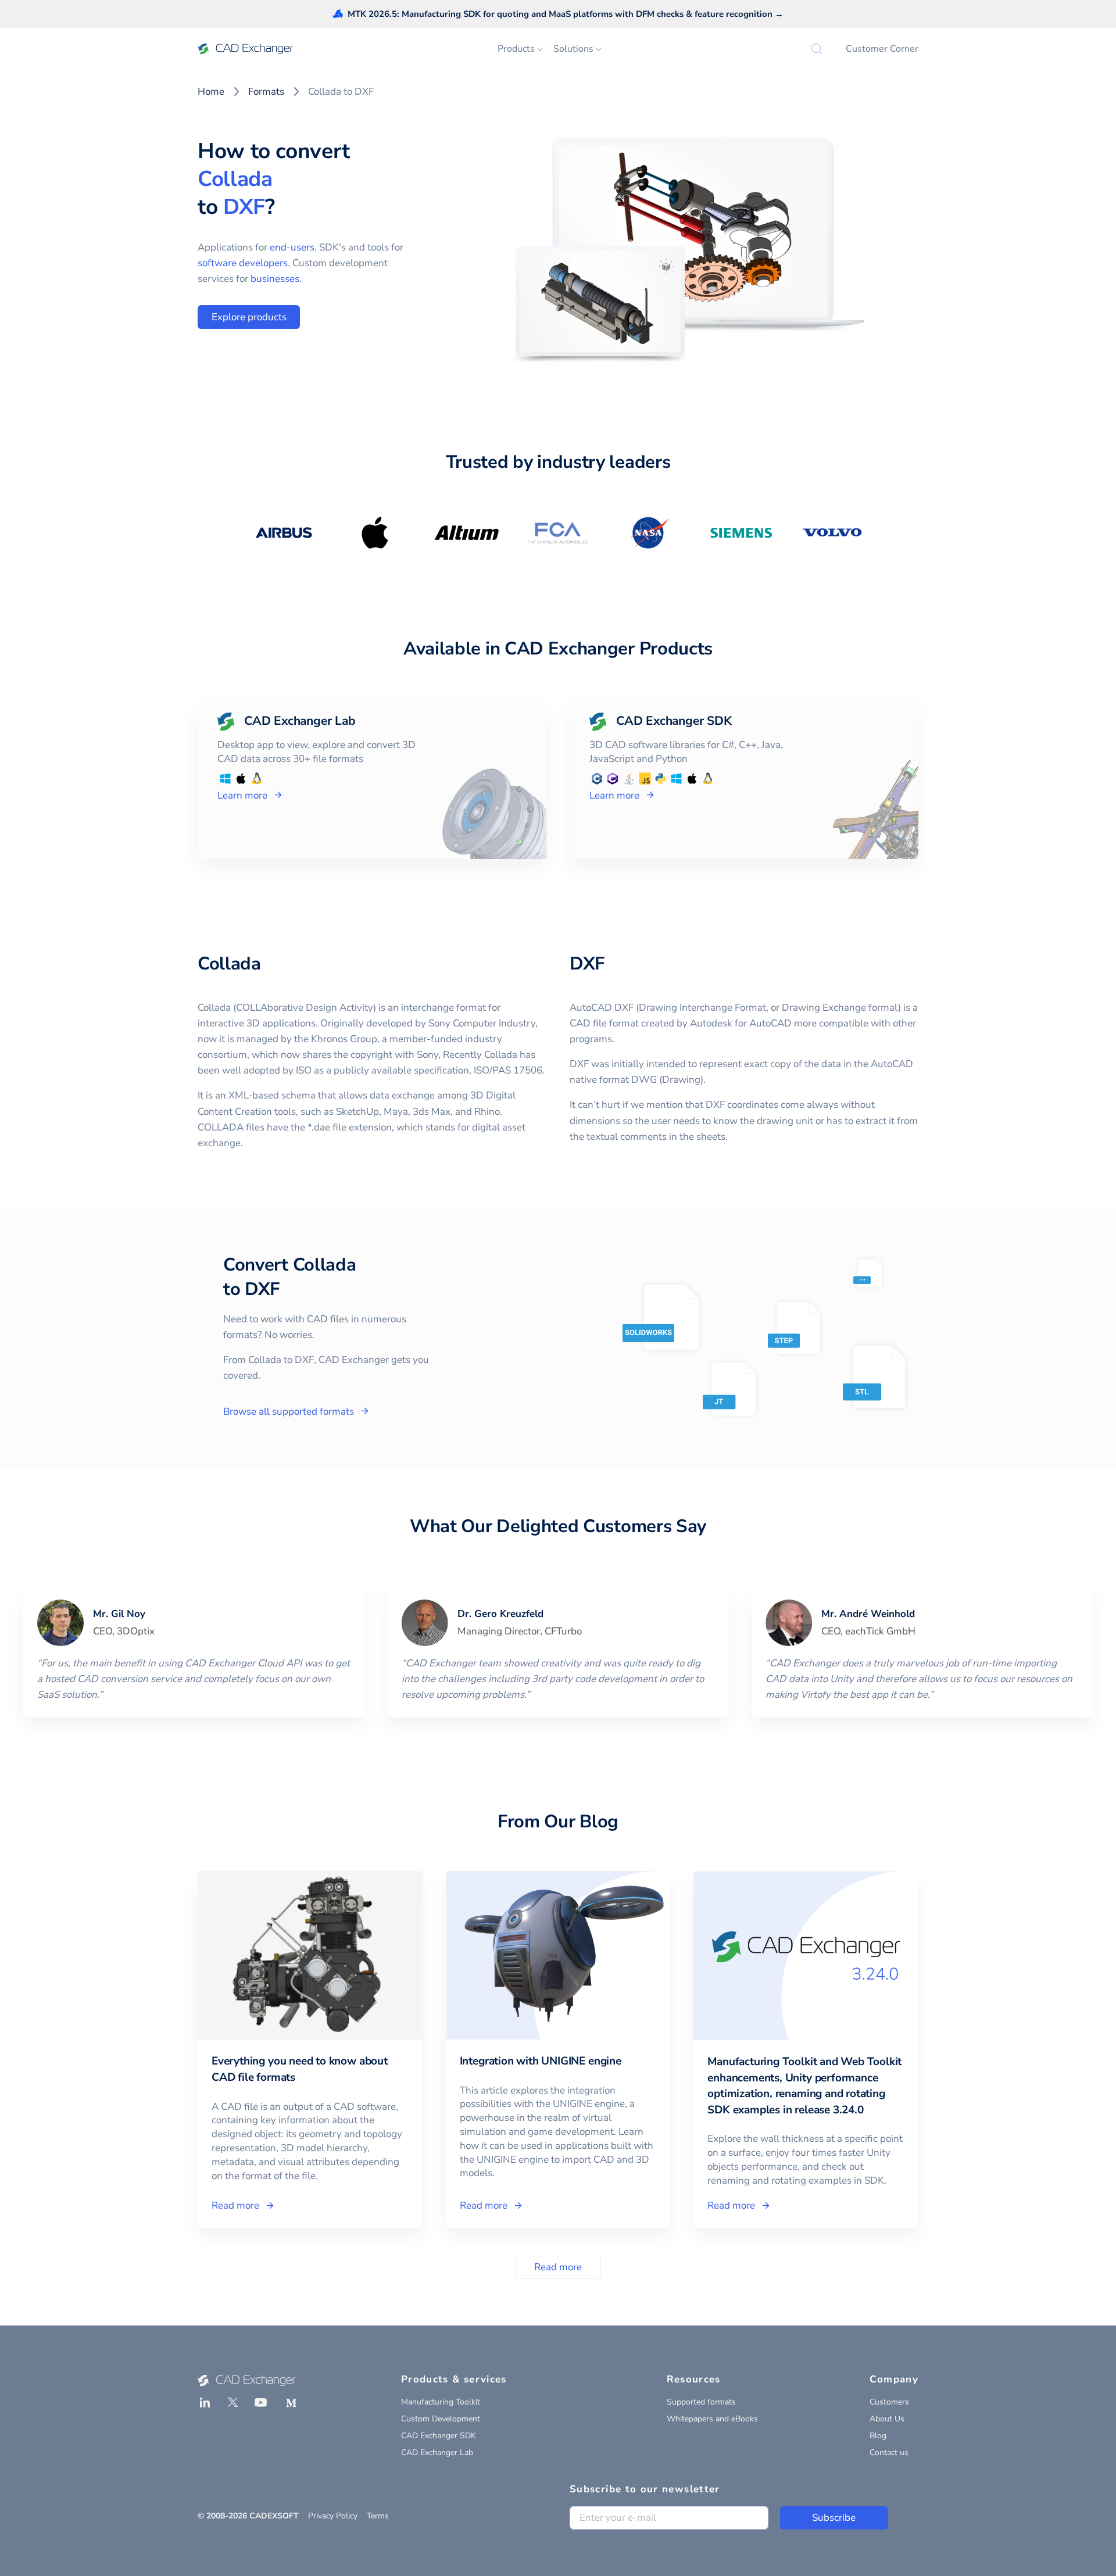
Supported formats (701, 2402)
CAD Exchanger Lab (437, 2452)
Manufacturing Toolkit (441, 2402)
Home (211, 92)
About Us (887, 2419)
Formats (266, 92)
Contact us (889, 2452)
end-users (292, 247)
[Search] (817, 49)
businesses (275, 279)
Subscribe (834, 2518)
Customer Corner (882, 49)
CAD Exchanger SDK (439, 2436)
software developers (243, 263)
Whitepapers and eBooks (712, 2419)
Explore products (249, 317)
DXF (244, 207)
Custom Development (441, 2419)
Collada (235, 179)
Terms (378, 2516)
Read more (558, 2267)
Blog (878, 2436)
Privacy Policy (333, 2516)
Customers (889, 2402)
